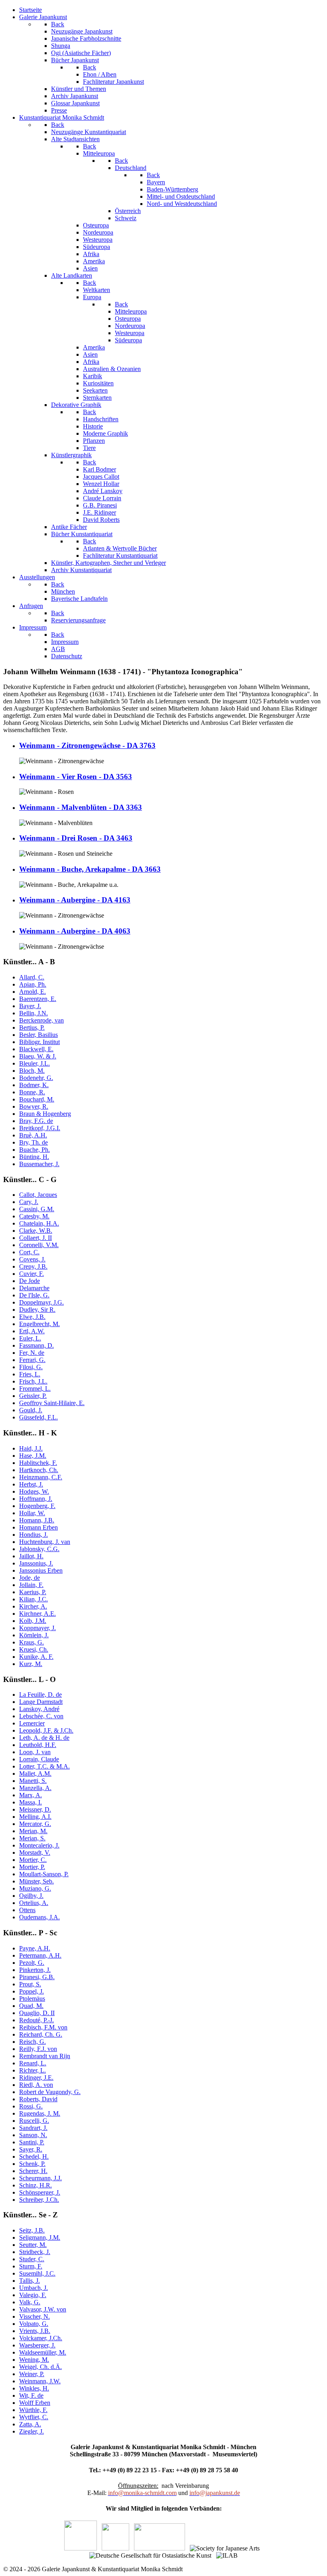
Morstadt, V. (35, 1853)
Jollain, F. (31, 1585)
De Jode (30, 1281)
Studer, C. (32, 2259)
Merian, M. (33, 1831)
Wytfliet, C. (34, 2417)
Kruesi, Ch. (34, 1649)
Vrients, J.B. (35, 2331)
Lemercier (32, 1723)
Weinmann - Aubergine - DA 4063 (75, 931)
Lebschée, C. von (41, 1716)
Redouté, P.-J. (36, 2020)
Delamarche (34, 1288)
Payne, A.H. (35, 1948)
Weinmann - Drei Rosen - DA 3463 (76, 838)
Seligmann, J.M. (40, 2237)
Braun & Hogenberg (45, 1114)
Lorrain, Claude (39, 1759)
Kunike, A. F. (36, 1657)
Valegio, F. (33, 2295)
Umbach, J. (33, 2288)
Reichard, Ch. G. (41, 2034)
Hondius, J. (33, 1535)
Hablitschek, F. (38, 1463)
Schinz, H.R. (35, 2185)
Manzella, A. (35, 1788)
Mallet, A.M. (35, 1774)
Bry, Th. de (33, 1142)
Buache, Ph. (34, 1150)
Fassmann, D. (36, 1345)
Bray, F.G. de (36, 1121)
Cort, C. (29, 1252)
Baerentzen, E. (38, 999)
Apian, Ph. (33, 984)
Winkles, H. (34, 2388)
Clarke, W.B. (36, 1231)
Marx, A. (31, 1795)
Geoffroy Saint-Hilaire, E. (52, 1403)
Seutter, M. (33, 2245)
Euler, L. (30, 1338)
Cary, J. (29, 1202)
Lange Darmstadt (41, 1702)
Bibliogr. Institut (39, 1042)
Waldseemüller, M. (43, 2352)
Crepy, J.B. (33, 1266)
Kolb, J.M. (33, 1621)
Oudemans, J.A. (39, 1917)
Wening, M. (34, 2360)
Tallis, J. (30, 2281)
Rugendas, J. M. (40, 2113)
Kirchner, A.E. (37, 1614)
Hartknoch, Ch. (39, 1470)
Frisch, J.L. (33, 1381)
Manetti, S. (33, 1781)
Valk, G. (30, 2302)
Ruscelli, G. (34, 2121)
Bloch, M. (32, 1071)
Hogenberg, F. (37, 1506)
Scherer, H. (33, 2171)
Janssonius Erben (41, 1570)
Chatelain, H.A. (39, 1223)
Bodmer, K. (34, 1085)
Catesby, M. (34, 1216)
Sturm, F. (31, 2266)
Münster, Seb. (36, 1881)
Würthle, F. (33, 2410)
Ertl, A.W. (32, 1331)
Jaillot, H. (31, 1556)
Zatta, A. (30, 2424)
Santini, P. (32, 2142)
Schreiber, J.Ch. (39, 2200)
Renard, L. (33, 2063)
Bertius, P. (32, 1027)
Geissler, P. (33, 1396)
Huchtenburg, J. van (45, 1542)
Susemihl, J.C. (37, 2273)
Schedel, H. (34, 2157)
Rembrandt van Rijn (45, 2056)
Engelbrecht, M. (39, 1324)
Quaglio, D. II (37, 2013)
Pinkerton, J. (35, 1970)
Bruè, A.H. (33, 1135)
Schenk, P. (32, 2164)
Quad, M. (31, 2006)
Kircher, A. (33, 1606)
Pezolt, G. (32, 1963)
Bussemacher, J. (39, 1164)
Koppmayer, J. (37, 1628)
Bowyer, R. (34, 1106)
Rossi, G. (31, 2106)
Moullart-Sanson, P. (44, 1874)
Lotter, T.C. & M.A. (44, 1766)
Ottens (27, 1910)
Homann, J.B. (37, 1520)
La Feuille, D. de (40, 1695)
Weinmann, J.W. (40, 2381)
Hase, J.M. (33, 1456)
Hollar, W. (32, 1513)
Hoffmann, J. (36, 1499)
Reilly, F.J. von (38, 2049)
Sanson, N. (33, 2135)
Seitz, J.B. (32, 2230)
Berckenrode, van (41, 1020)
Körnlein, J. (34, 1635)
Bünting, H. (34, 1157)
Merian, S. (32, 1838)
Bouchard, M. (37, 1099)
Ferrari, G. (32, 1360)
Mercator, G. (35, 1824)
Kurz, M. (31, 1664)
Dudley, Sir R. (37, 1310)
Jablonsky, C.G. (39, 1549)
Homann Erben (38, 1527)
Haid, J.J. (31, 1448)
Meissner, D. (35, 1809)
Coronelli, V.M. (39, 1245)
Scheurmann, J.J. (40, 2178)
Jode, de (30, 1578)
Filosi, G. (31, 1367)
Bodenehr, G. (36, 1078)
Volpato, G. (34, 2324)
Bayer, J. (30, 1006)
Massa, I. (31, 1802)
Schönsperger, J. (40, 2192)
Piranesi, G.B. (37, 1977)
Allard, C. (32, 977)
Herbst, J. (31, 1484)
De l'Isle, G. (34, 1295)
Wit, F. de (31, 2395)
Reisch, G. (33, 2042)
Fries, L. (30, 1374)
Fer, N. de (32, 1353)
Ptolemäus (32, 1999)
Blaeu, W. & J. (38, 1056)
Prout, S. (30, 1984)
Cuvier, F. (32, 1274)
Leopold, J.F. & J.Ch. (46, 1730)
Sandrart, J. (33, 2128)
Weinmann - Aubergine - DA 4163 (75, 900)
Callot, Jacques (38, 1195)
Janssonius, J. (36, 1563)
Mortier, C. (33, 1860)
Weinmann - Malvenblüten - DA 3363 (81, 807)
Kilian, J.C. (33, 1599)
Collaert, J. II (35, 1238)
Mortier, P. (32, 1867)
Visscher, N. (34, 2316)
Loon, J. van (35, 1752)
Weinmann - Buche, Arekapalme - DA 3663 (90, 869)
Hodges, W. (34, 1491)
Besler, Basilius (38, 1035)
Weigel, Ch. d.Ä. (40, 2367)
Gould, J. (31, 1410)
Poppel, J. (32, 1991)
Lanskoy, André (39, 1709)
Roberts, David (38, 2099)
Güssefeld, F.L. (38, 1417)
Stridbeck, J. (35, 2252)
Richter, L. (33, 2070)
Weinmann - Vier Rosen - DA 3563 (76, 777)
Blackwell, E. (36, 1049)
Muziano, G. (35, 1888)
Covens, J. (32, 1259)
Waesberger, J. (37, 2345)
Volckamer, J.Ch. (41, 2338)
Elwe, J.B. (32, 1317)
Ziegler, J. (32, 2431)
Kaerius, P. (33, 1592)
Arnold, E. (33, 992)
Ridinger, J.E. (36, 2078)
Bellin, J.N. (33, 1013)
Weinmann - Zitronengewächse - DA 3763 (87, 745)
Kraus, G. (32, 1642)
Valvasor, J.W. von (43, 2309)
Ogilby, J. (31, 1896)
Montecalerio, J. (39, 1845)
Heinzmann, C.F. (41, 1477)
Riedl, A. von (36, 2085)
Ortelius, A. (34, 1903)
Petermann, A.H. (40, 1955)
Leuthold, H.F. (38, 1745)
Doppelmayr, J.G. (41, 1302)
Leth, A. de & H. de (44, 1738)
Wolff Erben (35, 2403)
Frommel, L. (35, 1389)
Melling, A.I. (35, 1817)
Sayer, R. (31, 2149)
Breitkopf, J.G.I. (40, 1128)
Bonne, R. (32, 1092)
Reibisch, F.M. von (43, 2027)
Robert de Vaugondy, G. (50, 2092)
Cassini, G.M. (37, 1209)
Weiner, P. (32, 2374)
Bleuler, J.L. (34, 1063)
